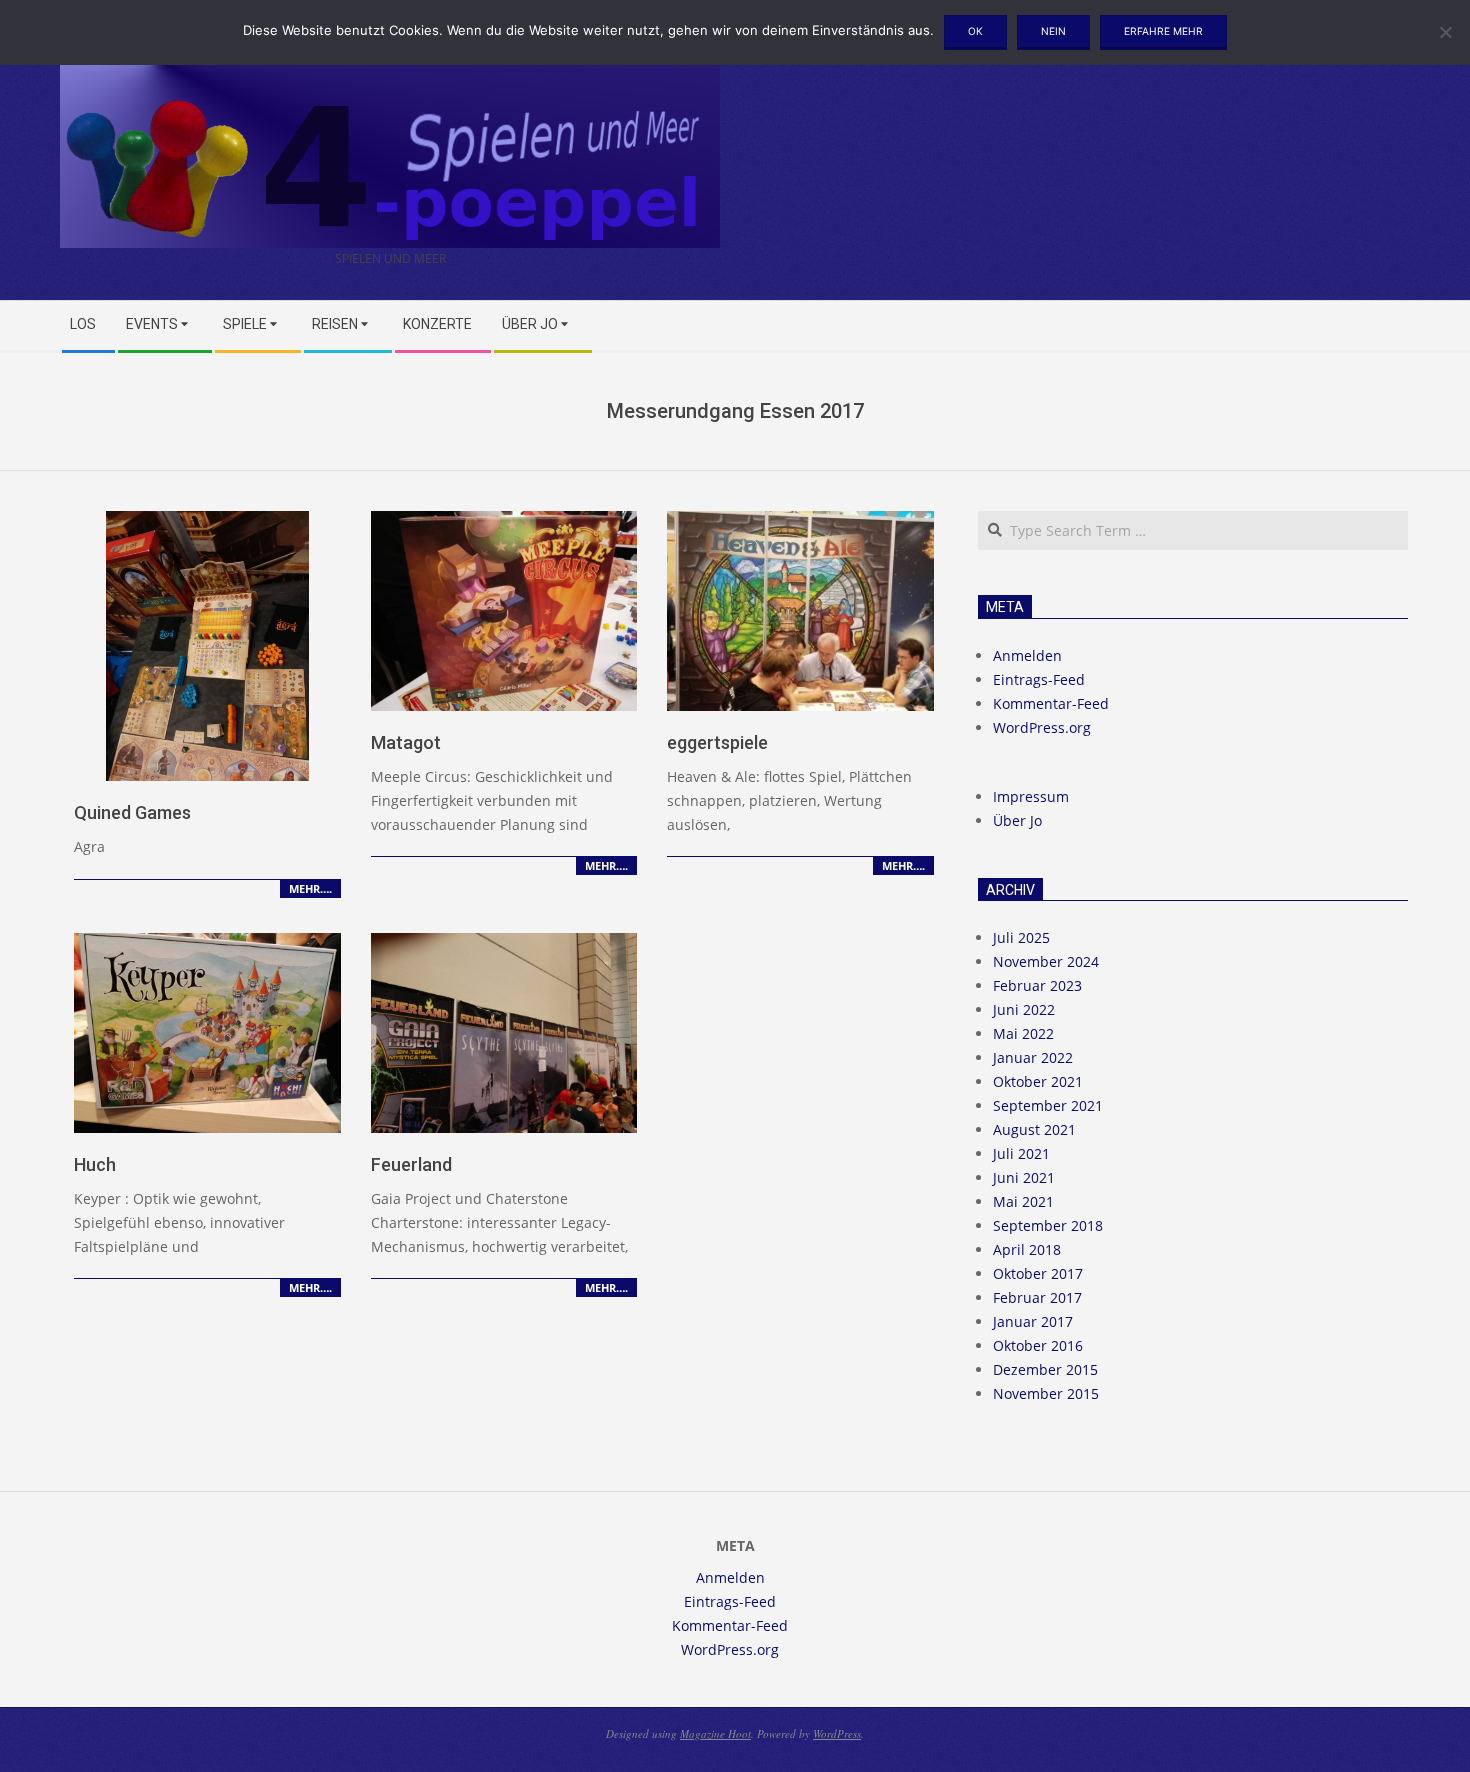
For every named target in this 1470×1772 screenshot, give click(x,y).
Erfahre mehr (1163, 31)
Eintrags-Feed (1039, 679)
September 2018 (1048, 1225)
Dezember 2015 (1045, 1369)
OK (975, 31)
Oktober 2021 (1038, 1081)
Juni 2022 (1024, 1009)
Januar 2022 (1033, 1057)
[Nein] (1445, 32)
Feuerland (411, 1164)
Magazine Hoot (715, 1733)
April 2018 (1027, 1249)
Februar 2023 (1037, 985)
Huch (95, 1164)
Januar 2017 (1033, 1321)
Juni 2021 (1024, 1177)
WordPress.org (1042, 727)
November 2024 (1046, 961)
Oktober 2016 (1038, 1345)
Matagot (406, 742)
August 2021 (1034, 1129)
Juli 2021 (1021, 1153)
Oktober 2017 (1038, 1273)
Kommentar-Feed (1051, 703)
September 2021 (1048, 1105)
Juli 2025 (1021, 937)
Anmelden (1027, 655)
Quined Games (132, 812)
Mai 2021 (1023, 1201)
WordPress (837, 1733)
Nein (1053, 31)
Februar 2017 (1037, 1297)
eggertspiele (717, 742)
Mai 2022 (1023, 1033)
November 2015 (1046, 1393)
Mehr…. (310, 888)
